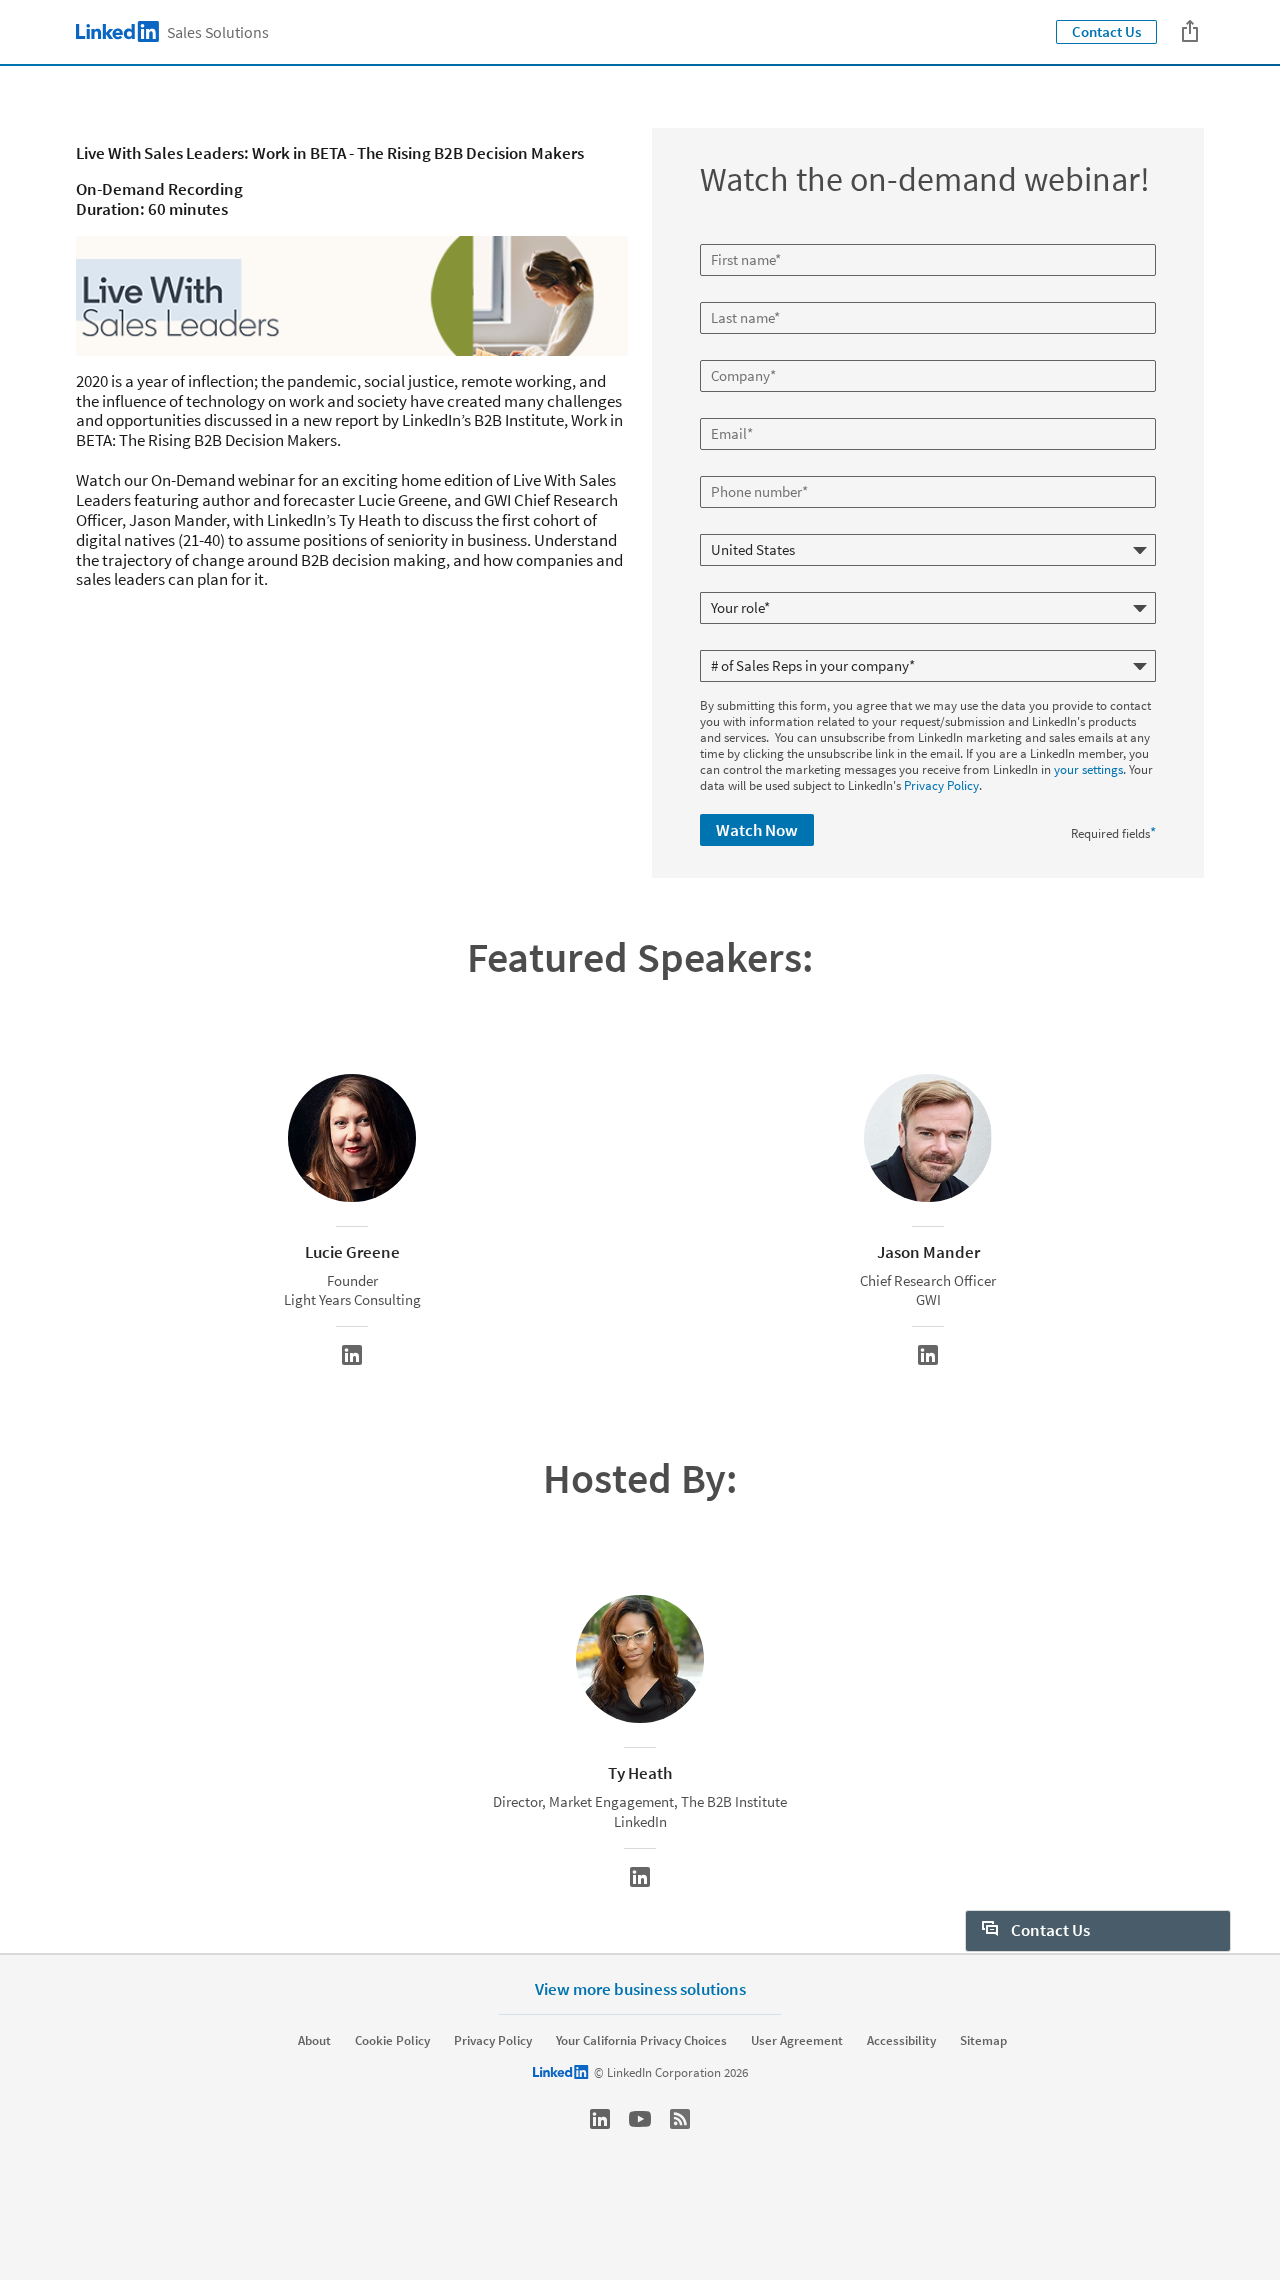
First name (731, 236)
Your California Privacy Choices (641, 2041)
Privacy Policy (941, 785)
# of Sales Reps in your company (789, 642)
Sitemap (983, 2041)
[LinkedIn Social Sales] (600, 2119)
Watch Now (757, 830)
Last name (730, 294)
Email (718, 410)
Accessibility (901, 2041)
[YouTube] (640, 2119)
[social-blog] (680, 2119)
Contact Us (1106, 31)
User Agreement (797, 2041)
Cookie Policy (392, 2041)
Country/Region (745, 526)
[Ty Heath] (640, 1877)
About (314, 2041)
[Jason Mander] (928, 1355)
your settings (1088, 769)
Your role (726, 584)
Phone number (742, 468)
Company (728, 352)
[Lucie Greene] (352, 1355)
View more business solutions (640, 1988)
